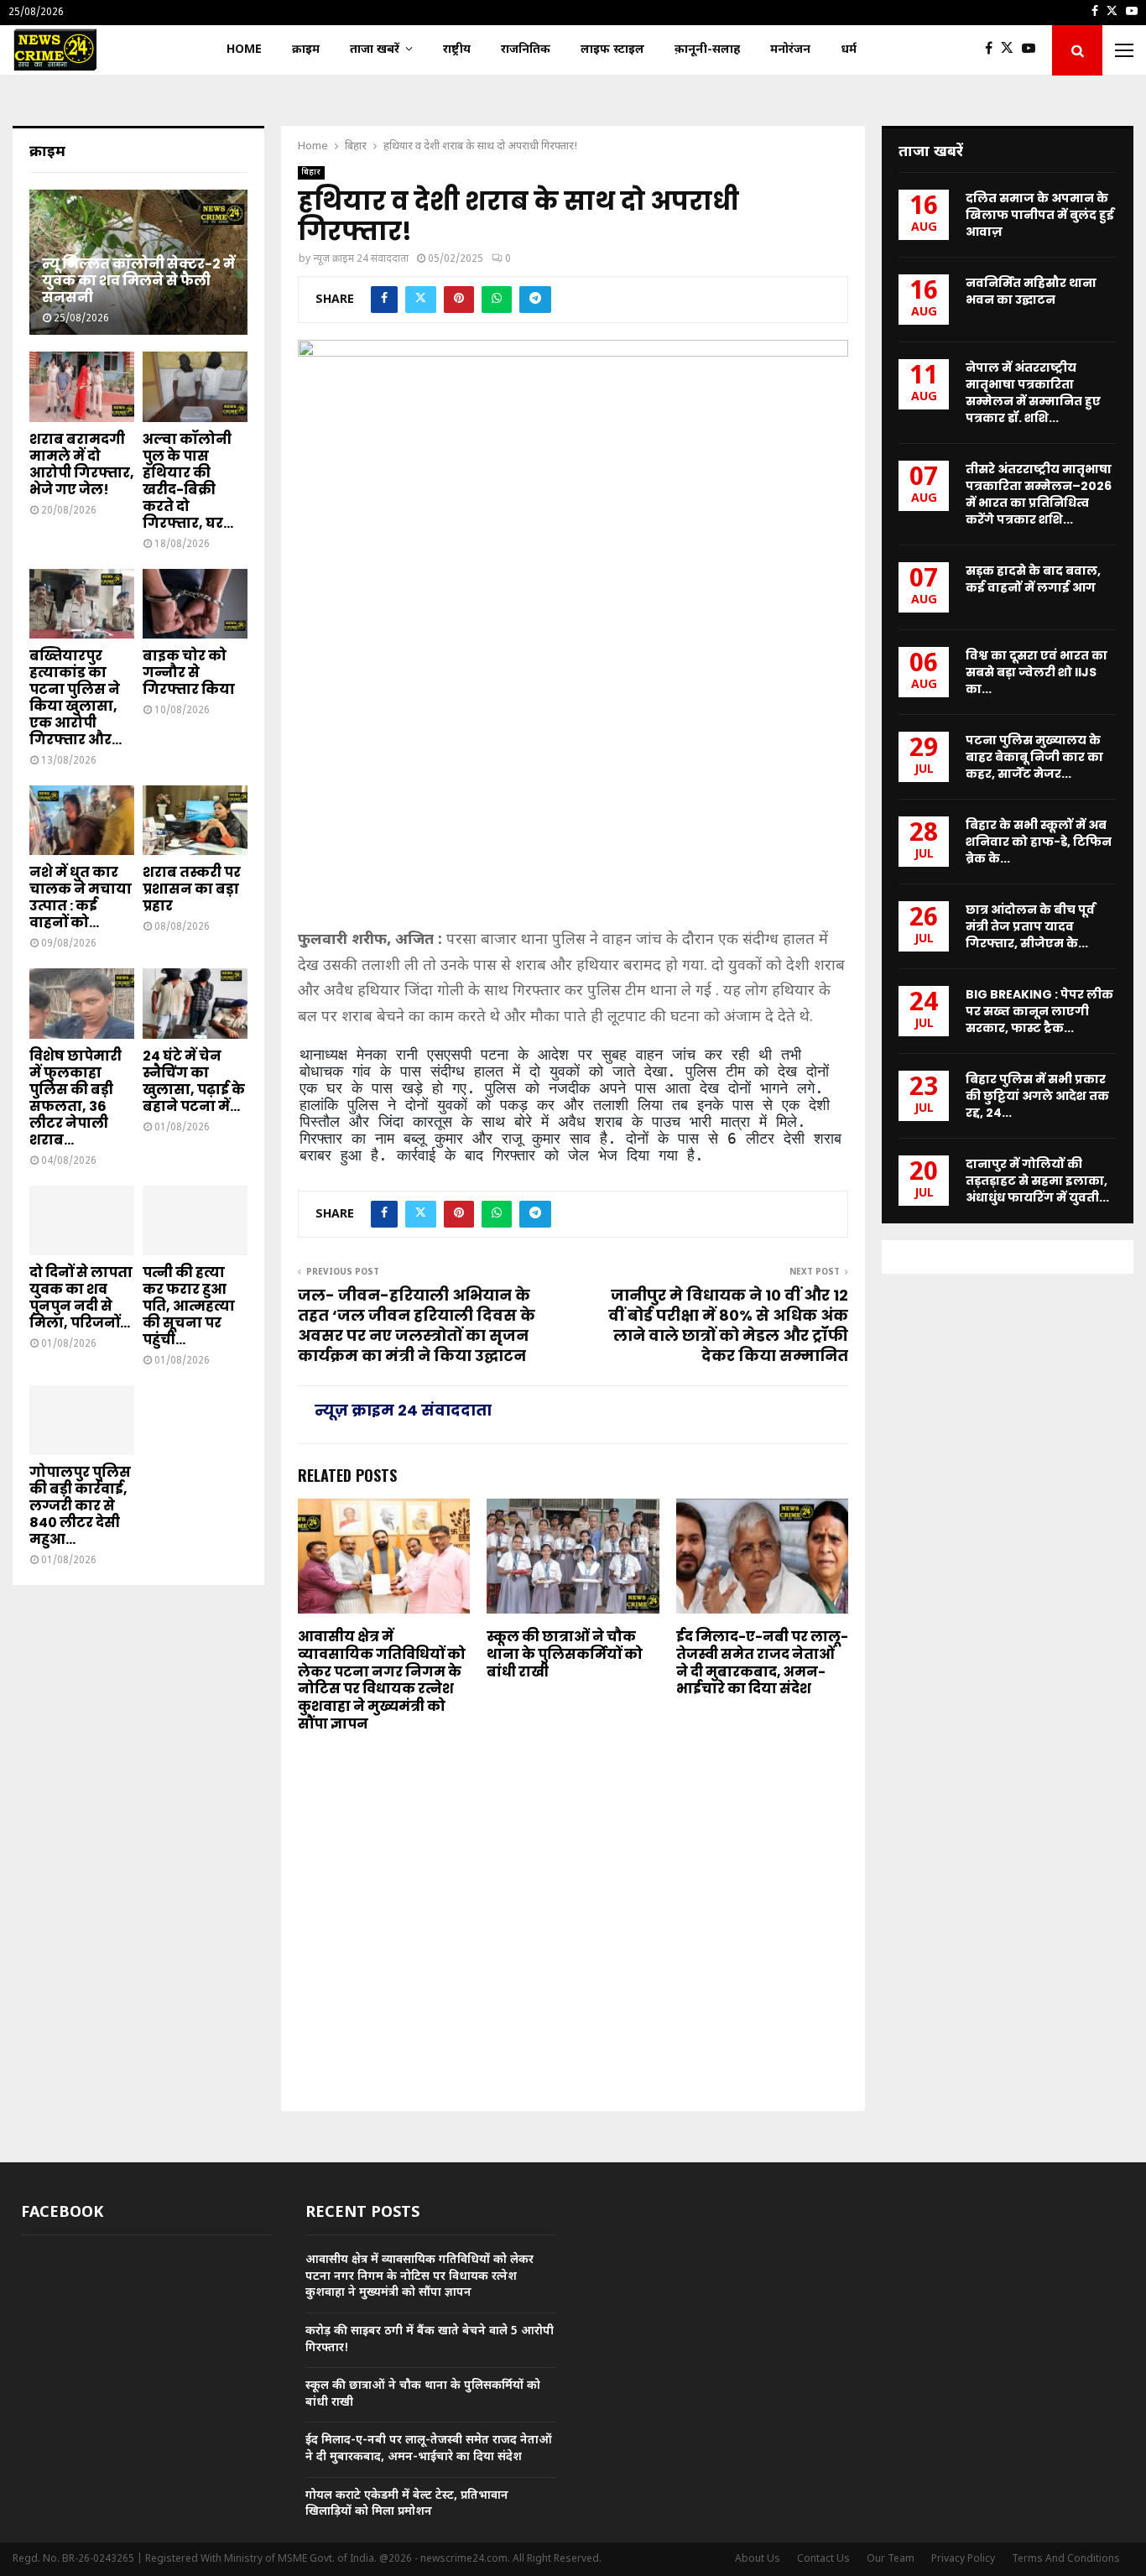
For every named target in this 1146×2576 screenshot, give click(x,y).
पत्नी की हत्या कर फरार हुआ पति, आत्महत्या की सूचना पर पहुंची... (189, 1306)
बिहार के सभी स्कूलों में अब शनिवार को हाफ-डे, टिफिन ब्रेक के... (1039, 842)
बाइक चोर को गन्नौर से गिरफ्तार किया (189, 673)
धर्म (849, 50)
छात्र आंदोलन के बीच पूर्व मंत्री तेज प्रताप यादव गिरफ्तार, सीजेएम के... (1030, 926)
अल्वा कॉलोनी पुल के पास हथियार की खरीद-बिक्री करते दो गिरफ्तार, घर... (188, 481)
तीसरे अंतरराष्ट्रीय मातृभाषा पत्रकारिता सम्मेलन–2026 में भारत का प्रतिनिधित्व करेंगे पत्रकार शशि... (1039, 494)
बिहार (311, 172)
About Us (758, 2559)
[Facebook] (993, 50)
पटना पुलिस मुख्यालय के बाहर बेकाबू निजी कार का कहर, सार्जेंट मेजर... (1034, 757)
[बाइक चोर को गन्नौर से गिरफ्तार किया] (195, 604)
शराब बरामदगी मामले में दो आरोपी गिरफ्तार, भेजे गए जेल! (82, 464)
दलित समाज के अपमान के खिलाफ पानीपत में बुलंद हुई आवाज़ (1040, 215)
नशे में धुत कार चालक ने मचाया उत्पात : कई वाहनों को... (81, 897)
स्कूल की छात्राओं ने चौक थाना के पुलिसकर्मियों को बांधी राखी (565, 1654)
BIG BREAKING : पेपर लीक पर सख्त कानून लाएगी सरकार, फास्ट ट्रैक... (1039, 1011)
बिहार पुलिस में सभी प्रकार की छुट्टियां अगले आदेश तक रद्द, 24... (1037, 1096)
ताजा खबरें (375, 50)
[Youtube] (1033, 50)
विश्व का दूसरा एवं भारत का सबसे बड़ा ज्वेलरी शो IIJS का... (1037, 672)
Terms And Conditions (1066, 2559)
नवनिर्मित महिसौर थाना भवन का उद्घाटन (1031, 291)
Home (244, 50)
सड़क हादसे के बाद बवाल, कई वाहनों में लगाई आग (1033, 579)
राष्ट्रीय (457, 50)
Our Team (891, 2559)
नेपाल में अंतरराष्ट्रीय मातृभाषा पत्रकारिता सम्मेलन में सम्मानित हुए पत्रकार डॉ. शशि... (1033, 393)
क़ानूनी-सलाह (707, 50)
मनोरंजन (790, 50)
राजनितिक (526, 50)
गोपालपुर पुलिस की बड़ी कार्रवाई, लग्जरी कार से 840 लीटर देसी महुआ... (80, 1506)
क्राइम (306, 50)
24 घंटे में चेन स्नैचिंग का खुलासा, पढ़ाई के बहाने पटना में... (194, 1081)
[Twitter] (1011, 50)
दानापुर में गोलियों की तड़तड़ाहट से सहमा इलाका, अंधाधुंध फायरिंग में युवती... (1037, 1181)
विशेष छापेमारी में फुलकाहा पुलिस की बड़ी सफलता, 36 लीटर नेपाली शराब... (76, 1098)
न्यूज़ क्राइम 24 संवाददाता (361, 259)
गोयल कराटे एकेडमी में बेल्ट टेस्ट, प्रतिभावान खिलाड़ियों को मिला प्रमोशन (407, 2504)
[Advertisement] (573, 796)
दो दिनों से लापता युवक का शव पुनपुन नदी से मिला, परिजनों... (81, 1298)
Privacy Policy (963, 2559)
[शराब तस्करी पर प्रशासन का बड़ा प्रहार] (195, 820)
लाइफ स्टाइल (612, 50)
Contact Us (823, 2559)
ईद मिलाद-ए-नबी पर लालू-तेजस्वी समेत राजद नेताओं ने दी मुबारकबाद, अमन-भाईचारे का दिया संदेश (762, 1663)
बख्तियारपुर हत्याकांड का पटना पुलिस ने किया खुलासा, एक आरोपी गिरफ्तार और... (76, 698)
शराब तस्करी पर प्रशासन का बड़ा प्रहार (192, 889)
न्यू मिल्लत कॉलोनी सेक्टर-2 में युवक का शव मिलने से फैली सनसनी (138, 281)
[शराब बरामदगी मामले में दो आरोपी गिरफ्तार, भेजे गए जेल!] (82, 386)
